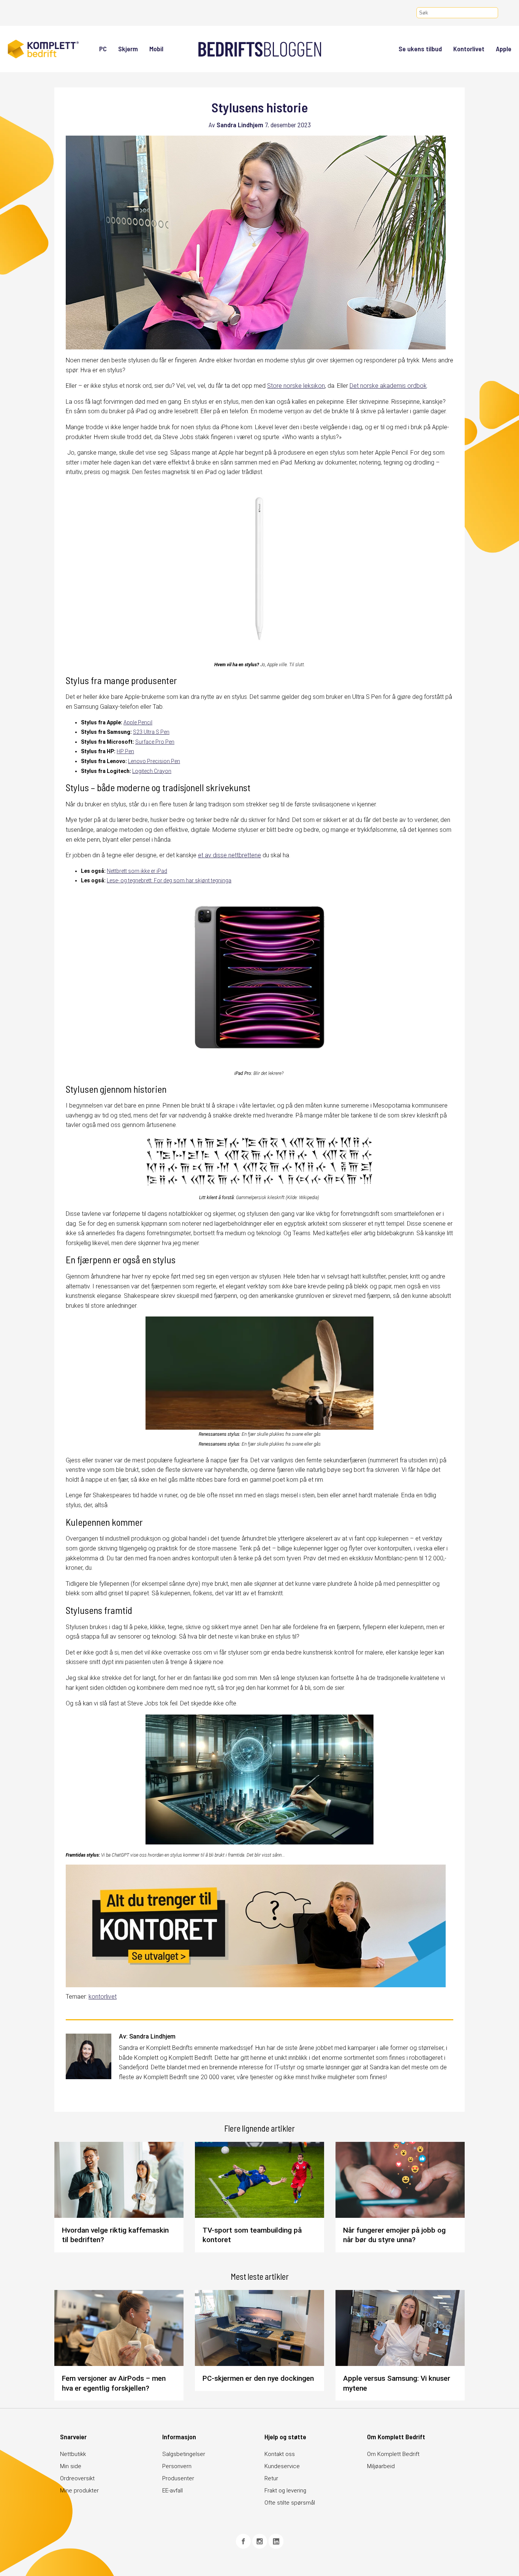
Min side (71, 2466)
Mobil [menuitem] (156, 49)
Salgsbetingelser (184, 2454)
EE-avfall (172, 2491)
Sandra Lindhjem (240, 125)
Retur (271, 2478)
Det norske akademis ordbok (388, 386)
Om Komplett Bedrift (393, 2454)
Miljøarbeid (381, 2466)
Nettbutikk (73, 2454)
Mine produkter (79, 2491)
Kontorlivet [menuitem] (469, 49)
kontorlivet (103, 1997)
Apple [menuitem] (504, 49)
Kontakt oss (280, 2454)
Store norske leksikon (296, 386)
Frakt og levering (285, 2491)
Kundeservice (282, 2466)
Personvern (177, 2466)
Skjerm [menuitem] (128, 49)
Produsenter (178, 2478)
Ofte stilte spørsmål (290, 2503)
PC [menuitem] (103, 49)
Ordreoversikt (77, 2478)
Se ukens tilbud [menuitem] (420, 49)
